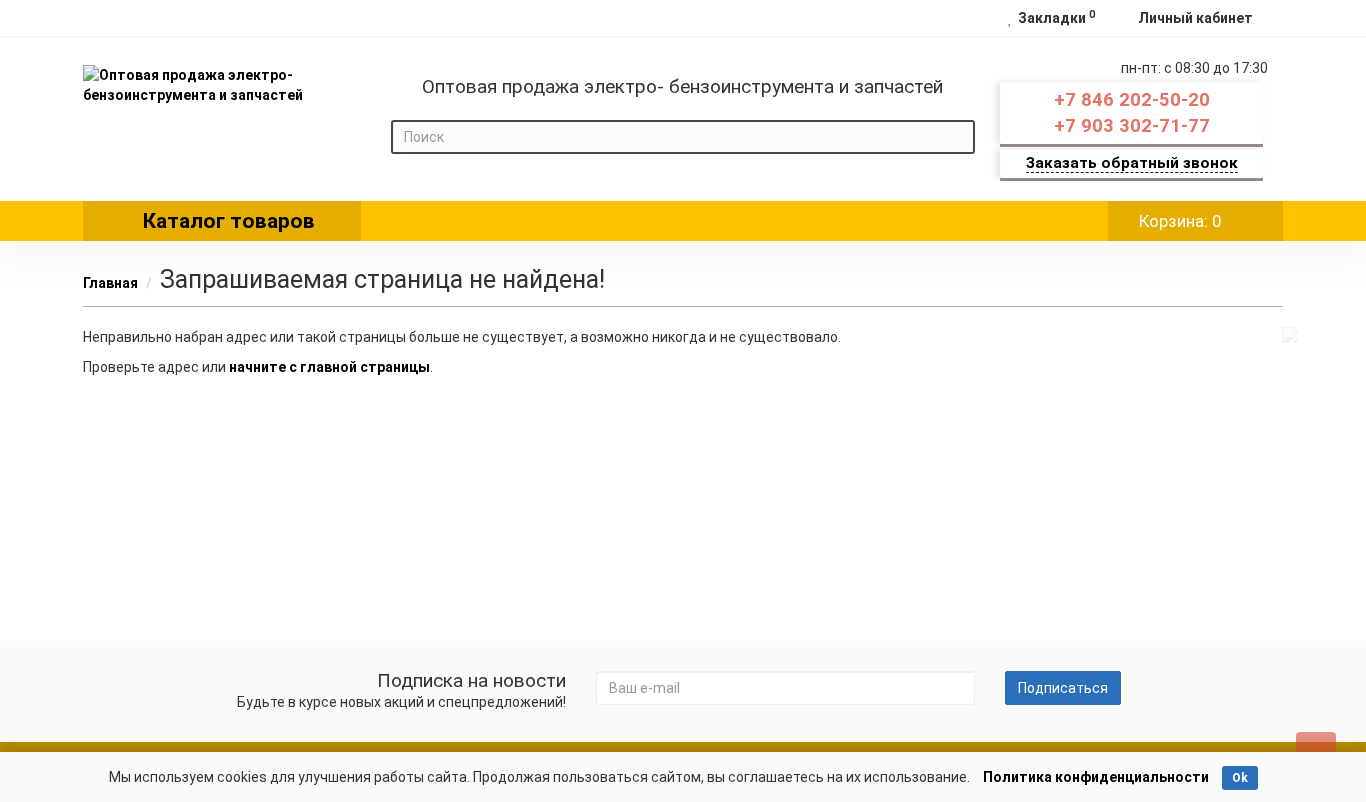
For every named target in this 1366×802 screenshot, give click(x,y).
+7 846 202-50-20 (1132, 100)
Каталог (229, 221)
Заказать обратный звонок (1132, 163)
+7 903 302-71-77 (1132, 126)
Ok (1240, 778)
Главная (110, 283)
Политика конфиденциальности (1096, 777)
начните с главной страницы (329, 367)
